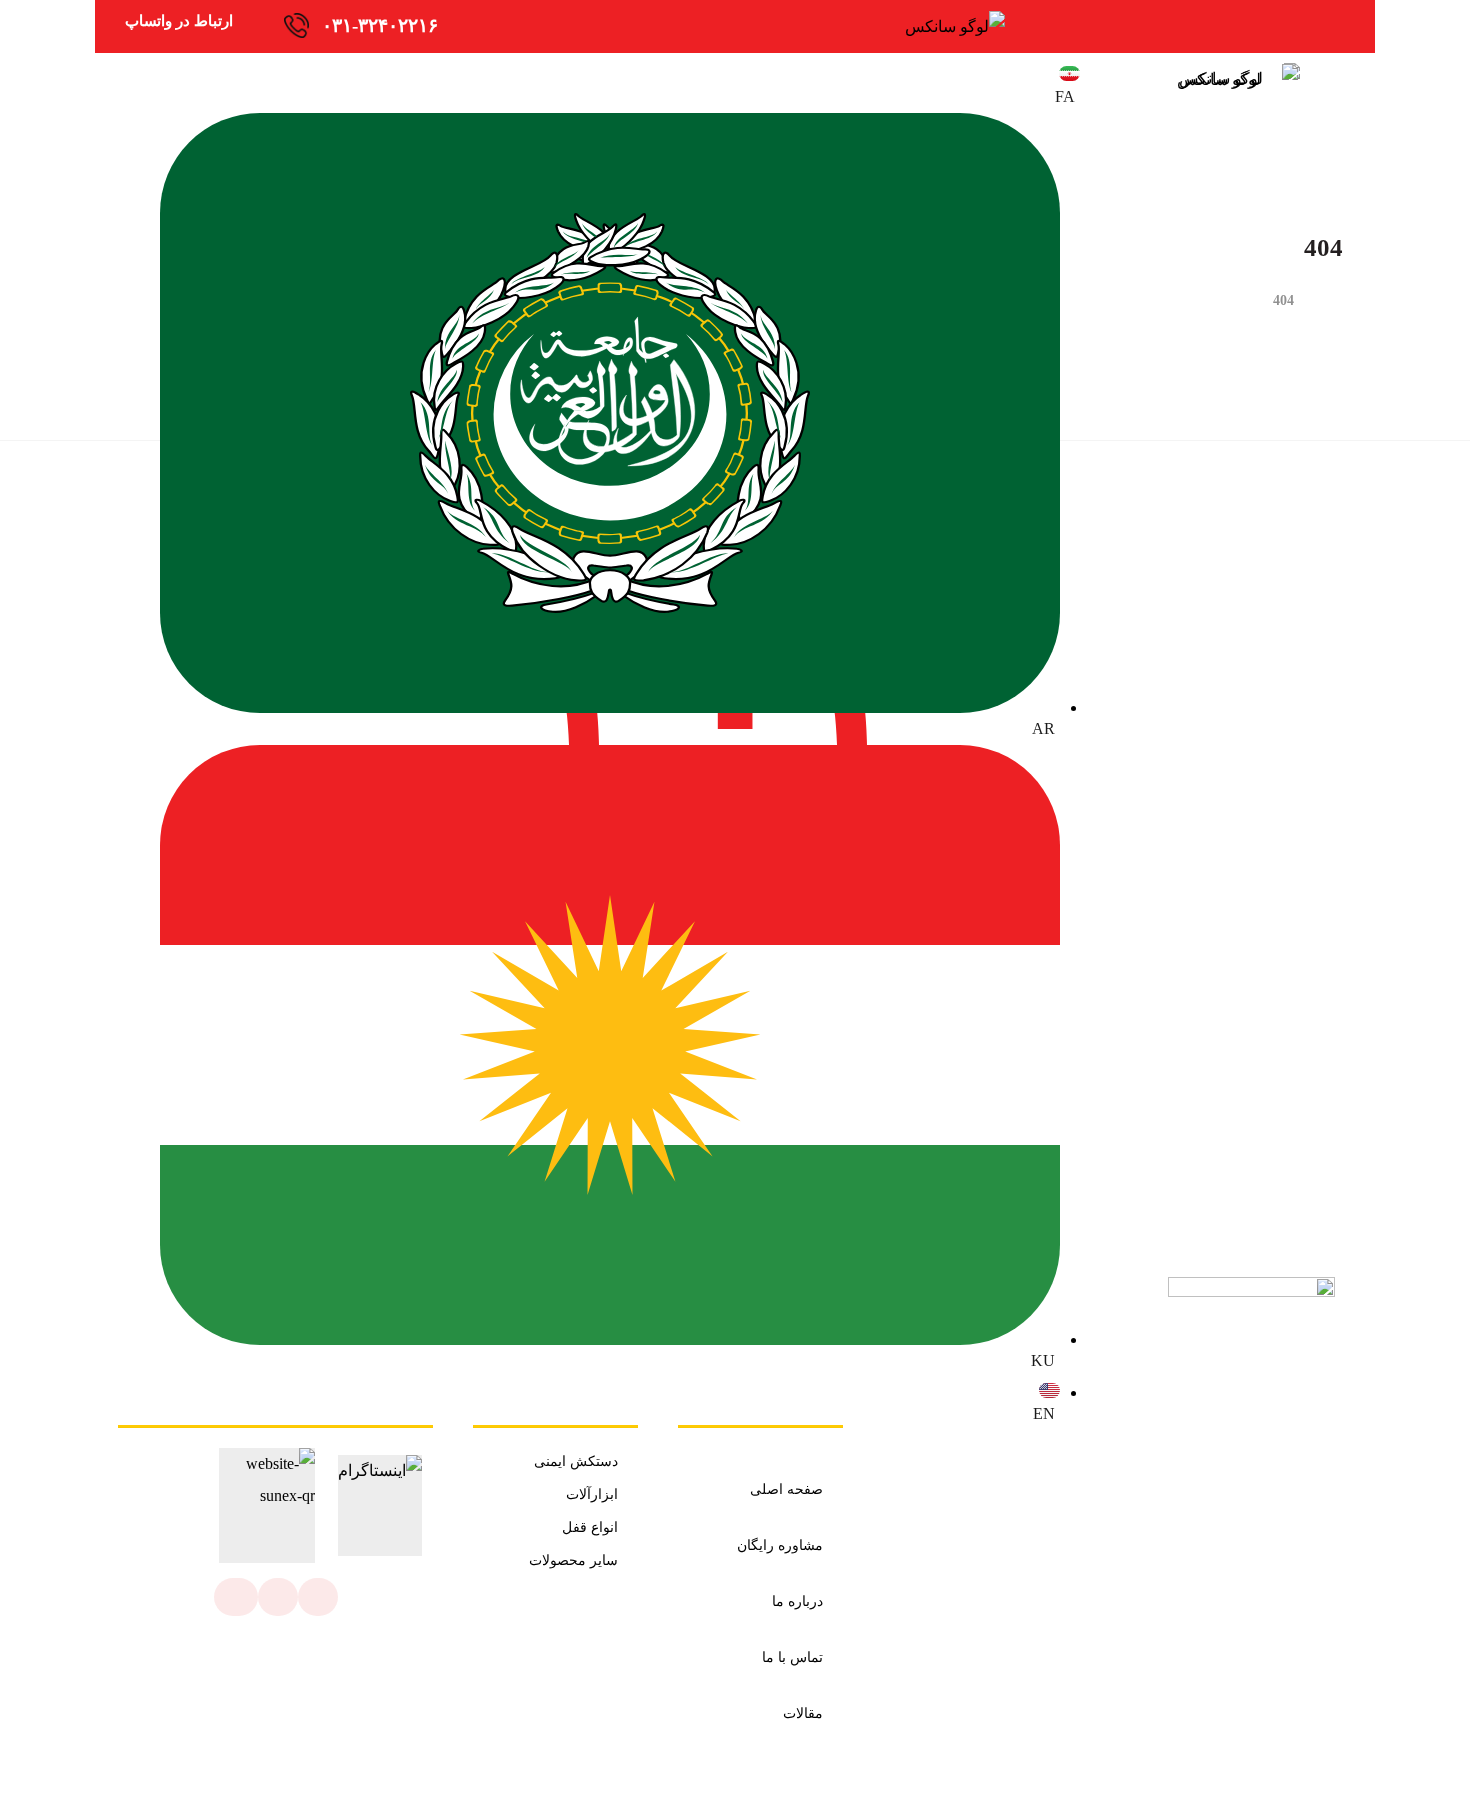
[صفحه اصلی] (1337, 300)
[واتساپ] (278, 1597)
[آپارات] (236, 1597)
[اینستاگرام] (318, 1597)
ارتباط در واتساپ (179, 21)
